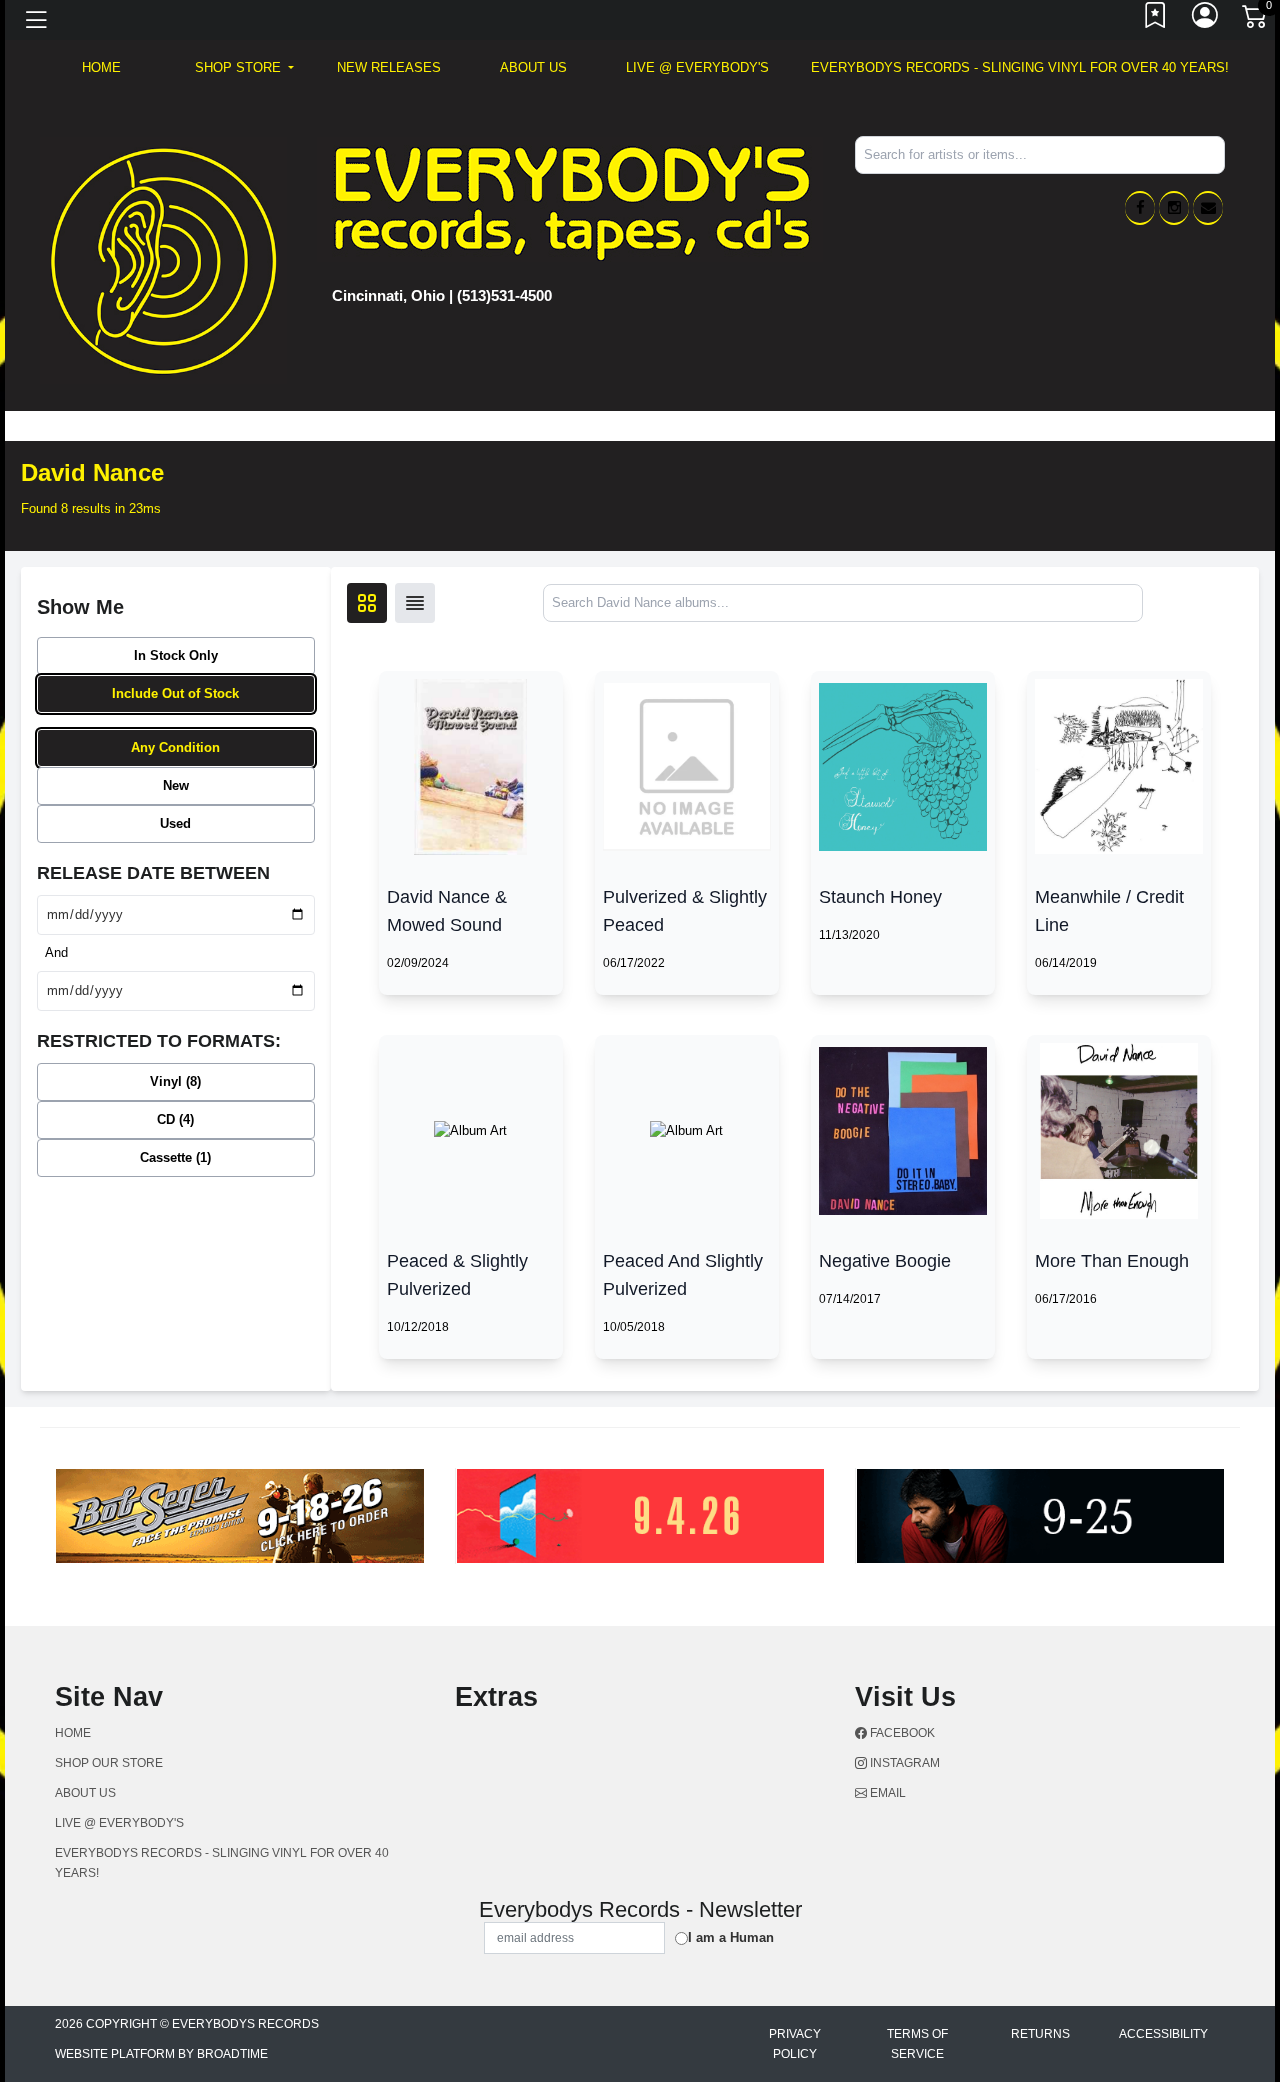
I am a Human (731, 1937)
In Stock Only (176, 655)
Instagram (903, 1763)
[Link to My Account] (1206, 20)
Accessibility (1163, 2034)
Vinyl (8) (175, 1081)
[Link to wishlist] (1156, 20)
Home (73, 1733)
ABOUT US (533, 67)
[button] (244, 68)
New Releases (389, 67)
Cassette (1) (175, 1157)
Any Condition (175, 747)
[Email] (1208, 208)
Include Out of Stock (175, 693)
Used (175, 823)
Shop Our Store (109, 1763)
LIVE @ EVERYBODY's (697, 67)
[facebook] (1140, 208)
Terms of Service (917, 2044)
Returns (1040, 2034)
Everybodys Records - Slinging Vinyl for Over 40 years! (1020, 67)
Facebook (901, 1733)
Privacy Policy (795, 2044)
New (176, 785)
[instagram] (1174, 208)
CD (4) (175, 1119)
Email (886, 1793)
